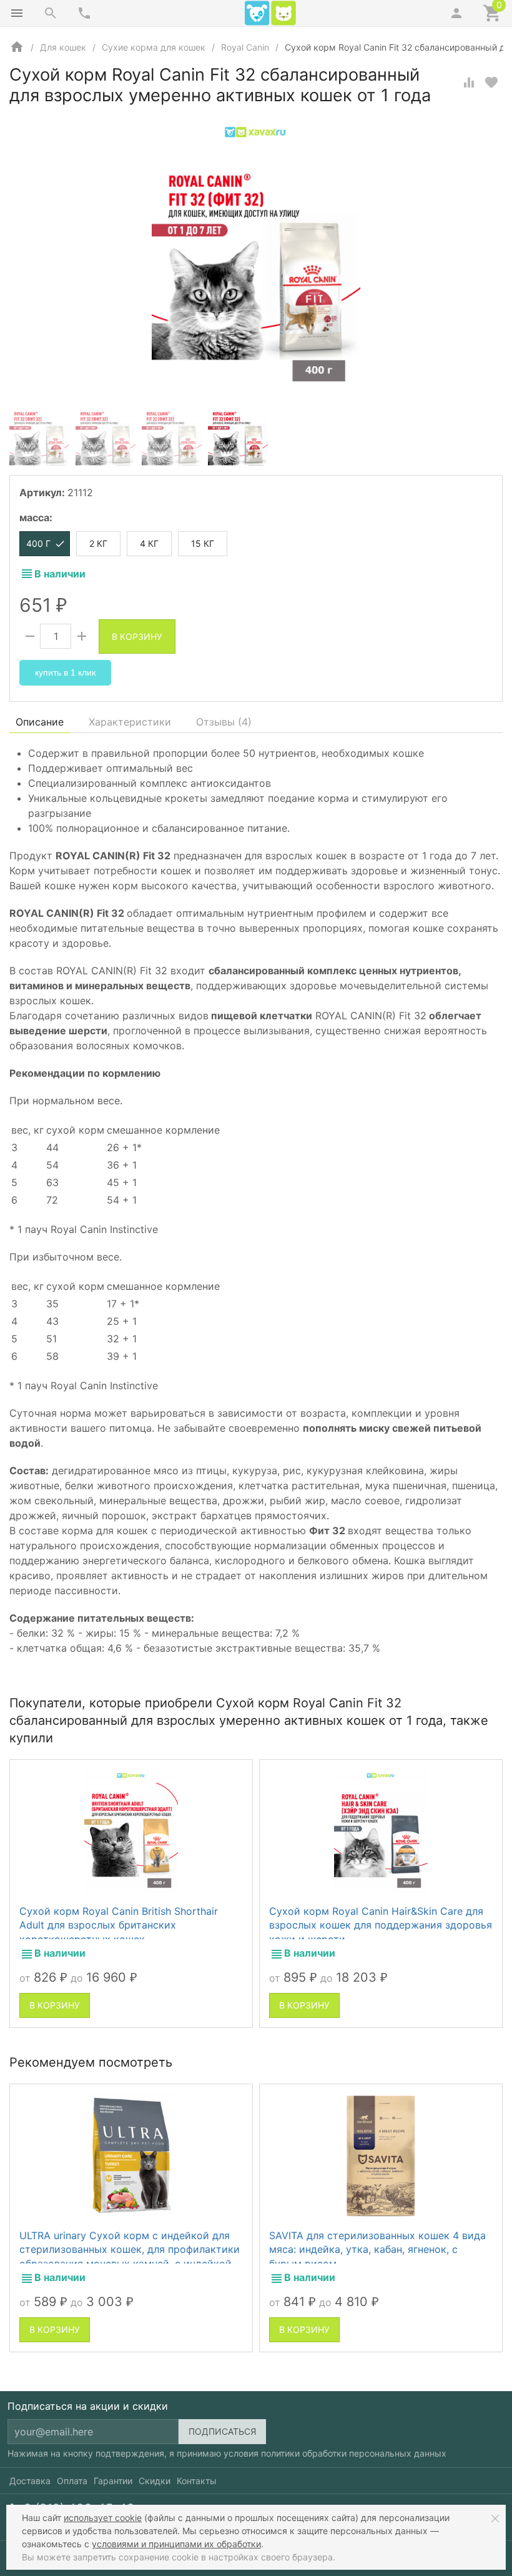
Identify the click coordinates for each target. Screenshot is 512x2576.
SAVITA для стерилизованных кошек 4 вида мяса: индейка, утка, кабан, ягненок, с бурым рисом (377, 2249)
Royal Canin (245, 47)
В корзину (137, 637)
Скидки (155, 2481)
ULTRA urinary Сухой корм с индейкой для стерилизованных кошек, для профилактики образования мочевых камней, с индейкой (130, 2249)
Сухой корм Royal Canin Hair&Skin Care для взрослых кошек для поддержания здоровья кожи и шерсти (381, 1925)
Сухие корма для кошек (154, 47)
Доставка (30, 2481)
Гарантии (113, 2481)
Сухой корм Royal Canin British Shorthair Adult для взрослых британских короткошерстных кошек (119, 1925)
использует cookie (103, 2518)
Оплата (72, 2481)
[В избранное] (491, 82)
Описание (40, 722)
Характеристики (130, 722)
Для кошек (63, 47)
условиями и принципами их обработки (176, 2544)
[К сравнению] (469, 82)
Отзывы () (224, 722)
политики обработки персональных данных (354, 2453)
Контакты (197, 2481)
